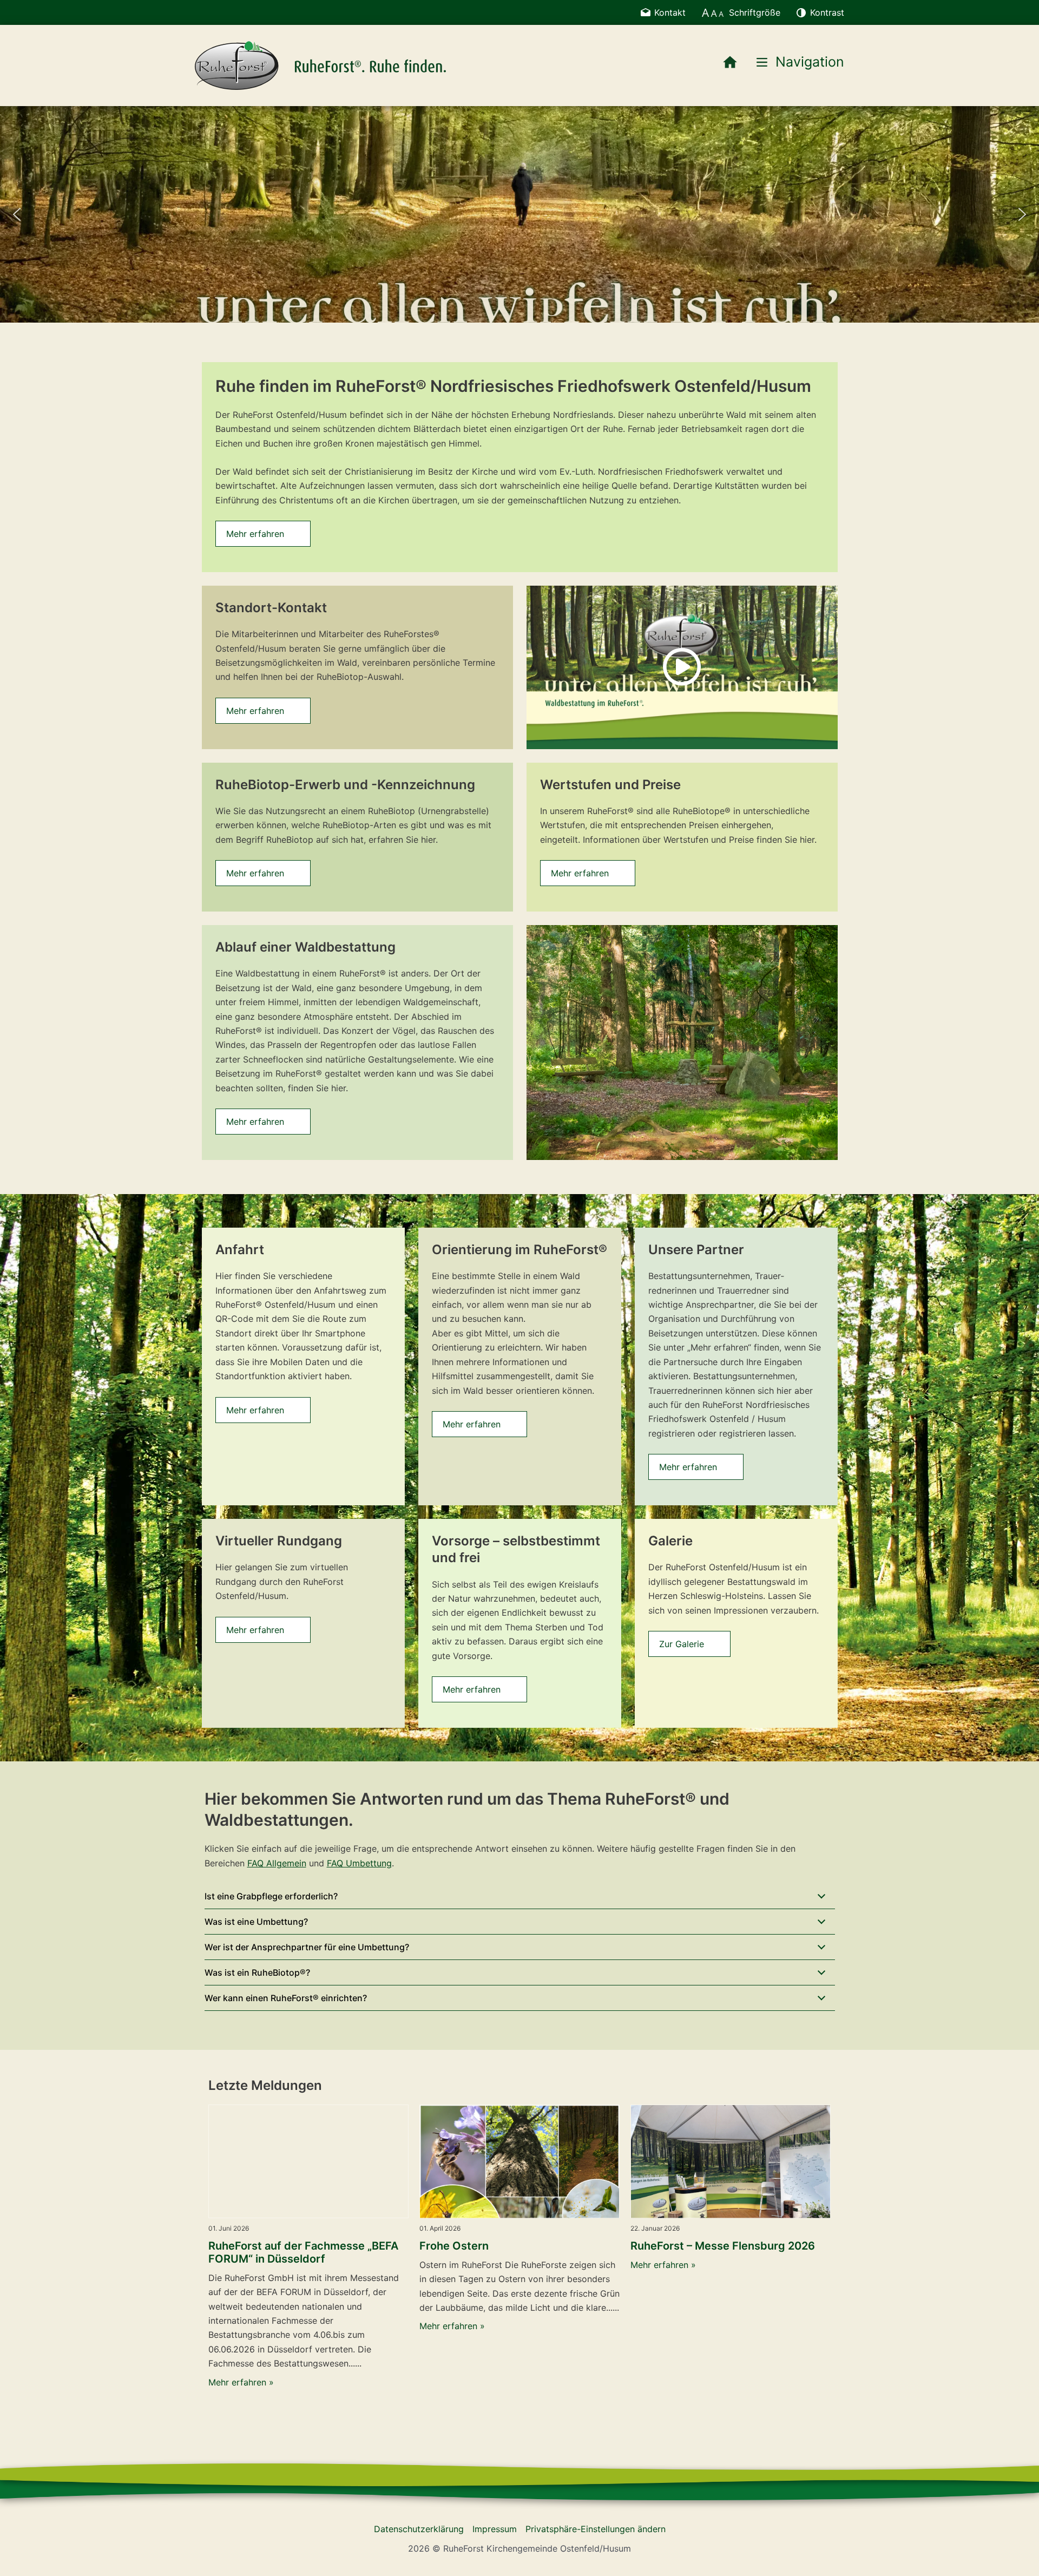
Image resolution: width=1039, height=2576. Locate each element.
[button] (17, 214)
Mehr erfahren (255, 534)
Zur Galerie (682, 1644)
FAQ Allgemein (277, 1863)
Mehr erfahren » (241, 2382)
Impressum (495, 2529)
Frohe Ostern (454, 2246)
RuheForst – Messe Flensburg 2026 (723, 2246)
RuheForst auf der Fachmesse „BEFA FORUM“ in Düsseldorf (303, 2252)
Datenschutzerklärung (419, 2529)
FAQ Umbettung (359, 1863)
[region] (519, 214)
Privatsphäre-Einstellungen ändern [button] (596, 2529)
